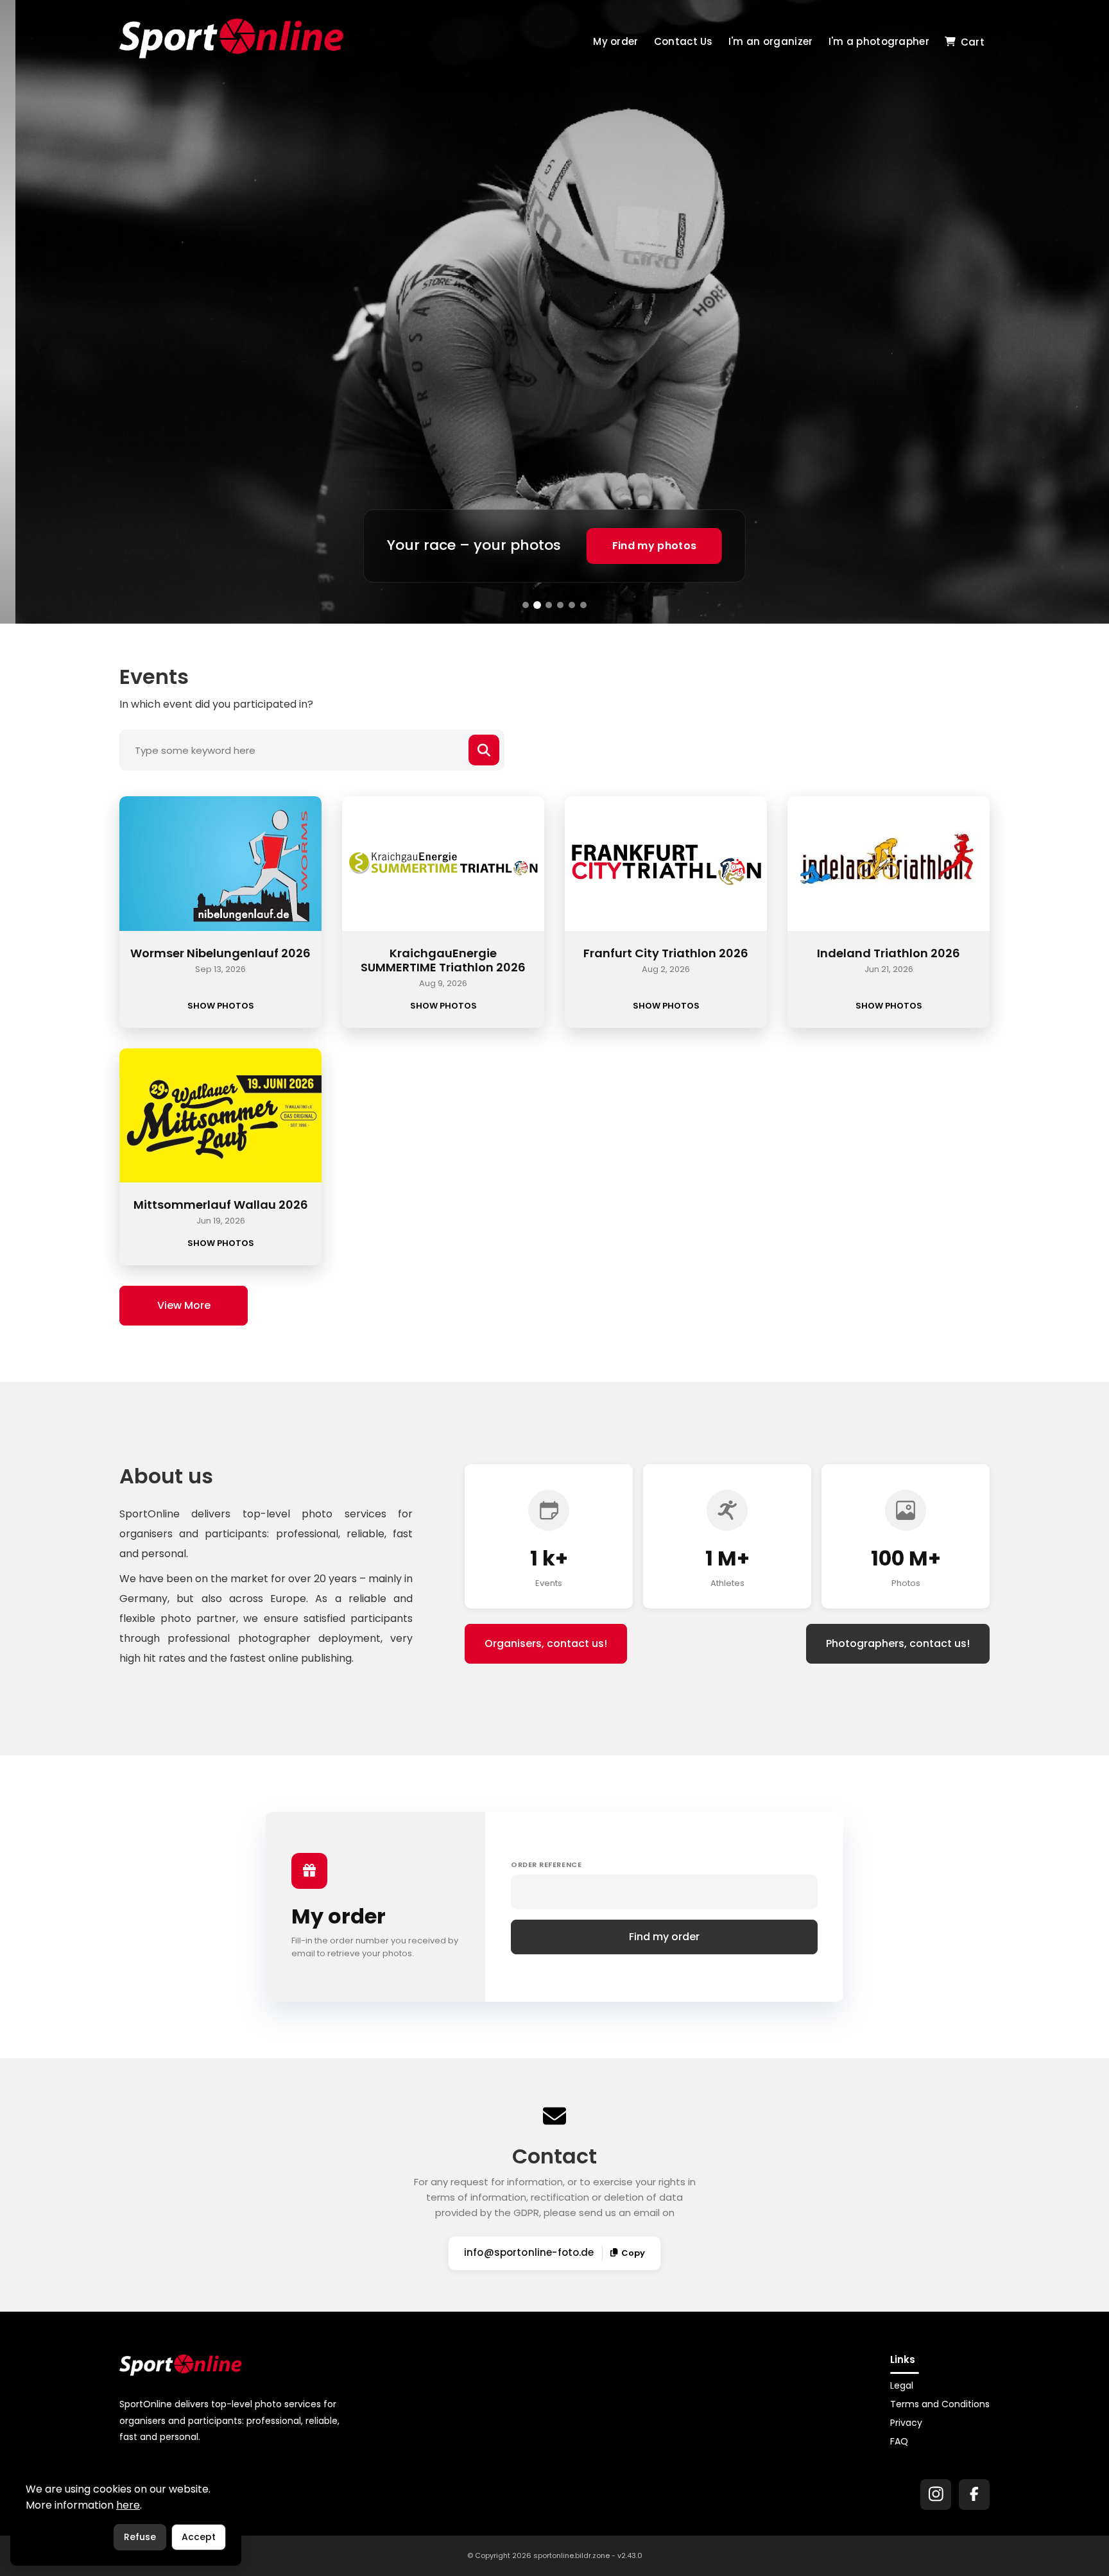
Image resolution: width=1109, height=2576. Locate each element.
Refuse (140, 2537)
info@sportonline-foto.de (529, 2252)
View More (184, 1305)
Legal (902, 2385)
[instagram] (936, 2495)
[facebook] (974, 2495)
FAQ (899, 2441)
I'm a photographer (879, 41)
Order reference (546, 1864)
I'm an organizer (771, 41)
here (128, 2505)
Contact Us (683, 41)
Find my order (664, 1937)
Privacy (906, 2423)
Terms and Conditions (940, 2404)
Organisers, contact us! (546, 1643)
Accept (199, 2537)
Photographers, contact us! (898, 1643)
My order (615, 41)
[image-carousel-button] (526, 605)
